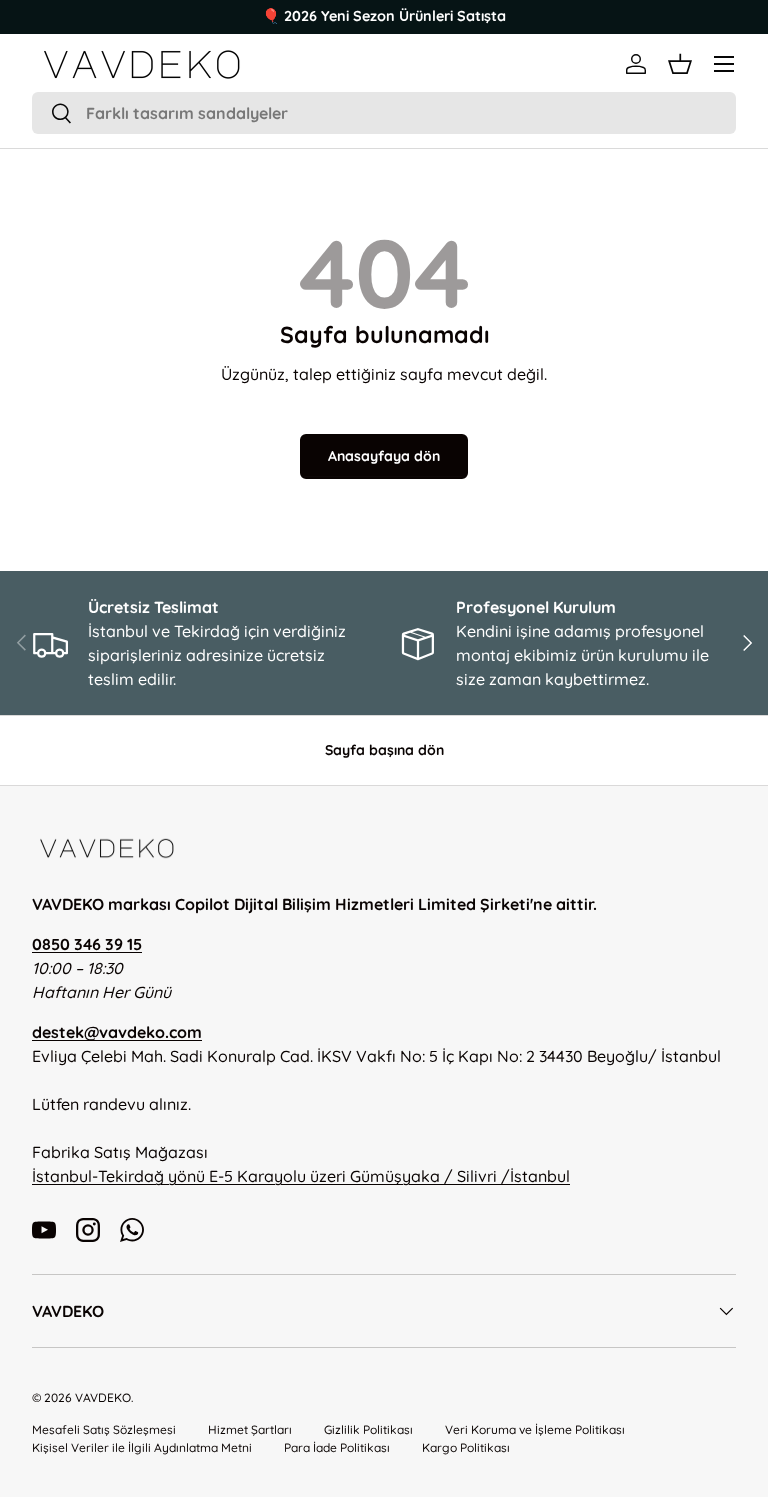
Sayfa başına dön (384, 750)
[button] (680, 64)
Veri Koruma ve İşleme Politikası (535, 1429)
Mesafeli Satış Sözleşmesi (104, 1429)
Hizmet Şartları (250, 1429)
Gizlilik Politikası (368, 1429)
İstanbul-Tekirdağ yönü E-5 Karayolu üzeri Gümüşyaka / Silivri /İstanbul (301, 1176)
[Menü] (724, 64)
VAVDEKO (103, 1397)
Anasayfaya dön (384, 456)
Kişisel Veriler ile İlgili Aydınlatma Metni (142, 1447)
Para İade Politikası (337, 1447)
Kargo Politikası (466, 1447)
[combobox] (384, 113)
